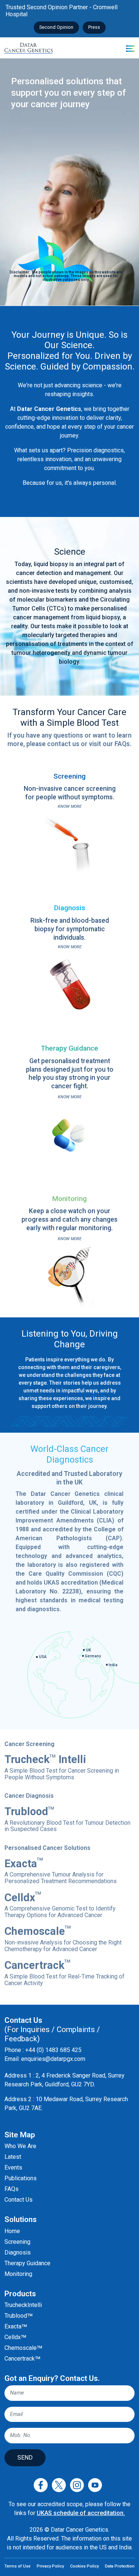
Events (13, 2167)
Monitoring (18, 2274)
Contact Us (19, 2200)
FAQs (11, 2189)
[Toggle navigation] (125, 48)
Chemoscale (63, 1939)
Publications (21, 2178)
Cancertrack (64, 1973)
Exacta (61, 1871)
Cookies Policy (84, 2566)
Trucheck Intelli (62, 1767)
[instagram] (77, 2485)
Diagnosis (18, 2252)
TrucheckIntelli (23, 2305)
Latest (13, 2157)
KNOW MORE (70, 807)
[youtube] (95, 2485)
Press (94, 27)
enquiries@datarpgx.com (53, 2059)
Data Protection (120, 2566)
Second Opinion (56, 27)
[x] (59, 2485)
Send (25, 2458)
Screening (17, 2242)
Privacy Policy (50, 2566)
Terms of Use (17, 2566)
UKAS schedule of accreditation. (81, 2513)
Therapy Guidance (27, 2263)
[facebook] (41, 2485)
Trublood (67, 1819)
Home (12, 2231)
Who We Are (20, 2146)
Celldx (60, 1905)
